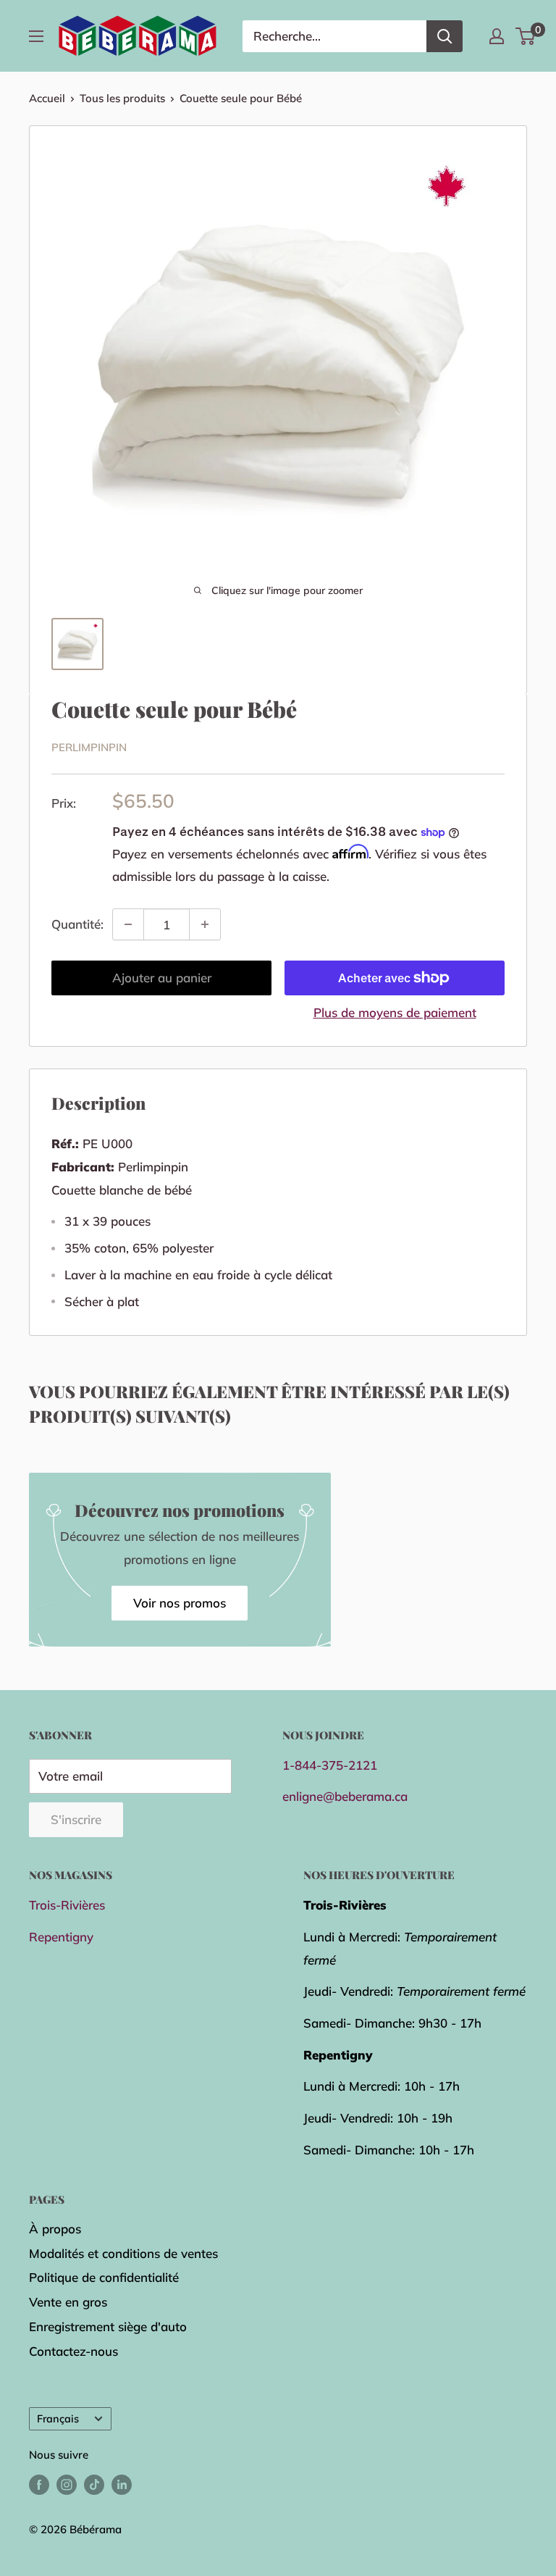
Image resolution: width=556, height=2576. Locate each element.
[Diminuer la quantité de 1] (128, 924)
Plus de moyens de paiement (395, 1012)
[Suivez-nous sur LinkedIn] (122, 2484)
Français (58, 2418)
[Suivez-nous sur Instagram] (67, 2484)
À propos (55, 2229)
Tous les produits (122, 98)
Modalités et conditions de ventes (123, 2253)
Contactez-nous (73, 2351)
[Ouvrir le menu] (36, 36)
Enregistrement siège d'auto (108, 2326)
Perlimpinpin (89, 747)
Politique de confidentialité (104, 2277)
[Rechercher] (445, 36)
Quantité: (77, 924)
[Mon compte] (497, 36)
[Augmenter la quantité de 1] (205, 924)
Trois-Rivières (67, 1905)
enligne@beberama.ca (345, 1796)
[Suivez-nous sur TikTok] (94, 2484)
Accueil (47, 98)
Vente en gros (68, 2302)
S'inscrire (76, 1819)
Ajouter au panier (162, 978)
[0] (526, 36)
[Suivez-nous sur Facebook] (39, 2484)
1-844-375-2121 (330, 1765)
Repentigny (61, 1937)
